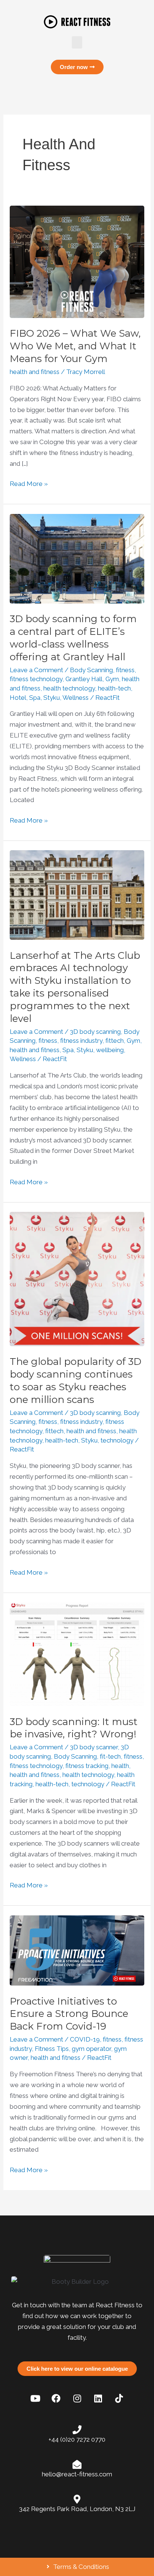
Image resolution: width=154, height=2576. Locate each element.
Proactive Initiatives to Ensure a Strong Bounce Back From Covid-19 (69, 2014)
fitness (125, 670)
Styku (52, 698)
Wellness (76, 698)
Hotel (18, 698)
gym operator (91, 2049)
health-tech (114, 688)
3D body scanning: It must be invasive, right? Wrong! (74, 1728)
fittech (115, 1041)
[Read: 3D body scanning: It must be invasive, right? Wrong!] (77, 1654)
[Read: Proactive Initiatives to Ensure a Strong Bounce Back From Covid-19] (77, 1950)
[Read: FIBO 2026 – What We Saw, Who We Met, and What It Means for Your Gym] (77, 261)
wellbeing (110, 1050)
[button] (77, 42)
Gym (112, 679)
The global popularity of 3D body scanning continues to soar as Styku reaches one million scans (76, 1380)
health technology (69, 688)
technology (117, 1440)
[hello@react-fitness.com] (77, 2464)
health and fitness (35, 372)
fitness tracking (87, 1766)
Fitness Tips (52, 2049)
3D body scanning (95, 1032)
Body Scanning (91, 670)
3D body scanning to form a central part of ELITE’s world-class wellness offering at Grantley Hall (73, 638)
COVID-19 (85, 2039)
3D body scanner (94, 1747)
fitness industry (81, 1041)
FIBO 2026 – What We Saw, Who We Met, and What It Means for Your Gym (75, 346)
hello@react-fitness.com (77, 2474)
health (120, 1766)
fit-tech (110, 1756)
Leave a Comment (36, 670)
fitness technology (36, 679)
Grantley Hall (84, 679)
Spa (35, 698)
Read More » (29, 483)
